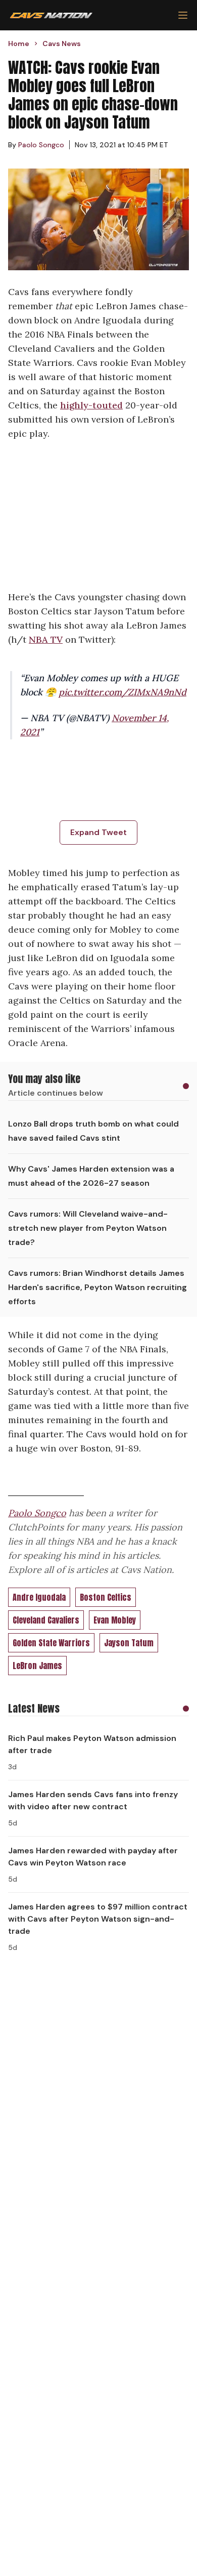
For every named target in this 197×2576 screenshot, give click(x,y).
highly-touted (91, 405)
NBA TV (46, 639)
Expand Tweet (98, 832)
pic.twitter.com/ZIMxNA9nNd (122, 692)
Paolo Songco (37, 1513)
